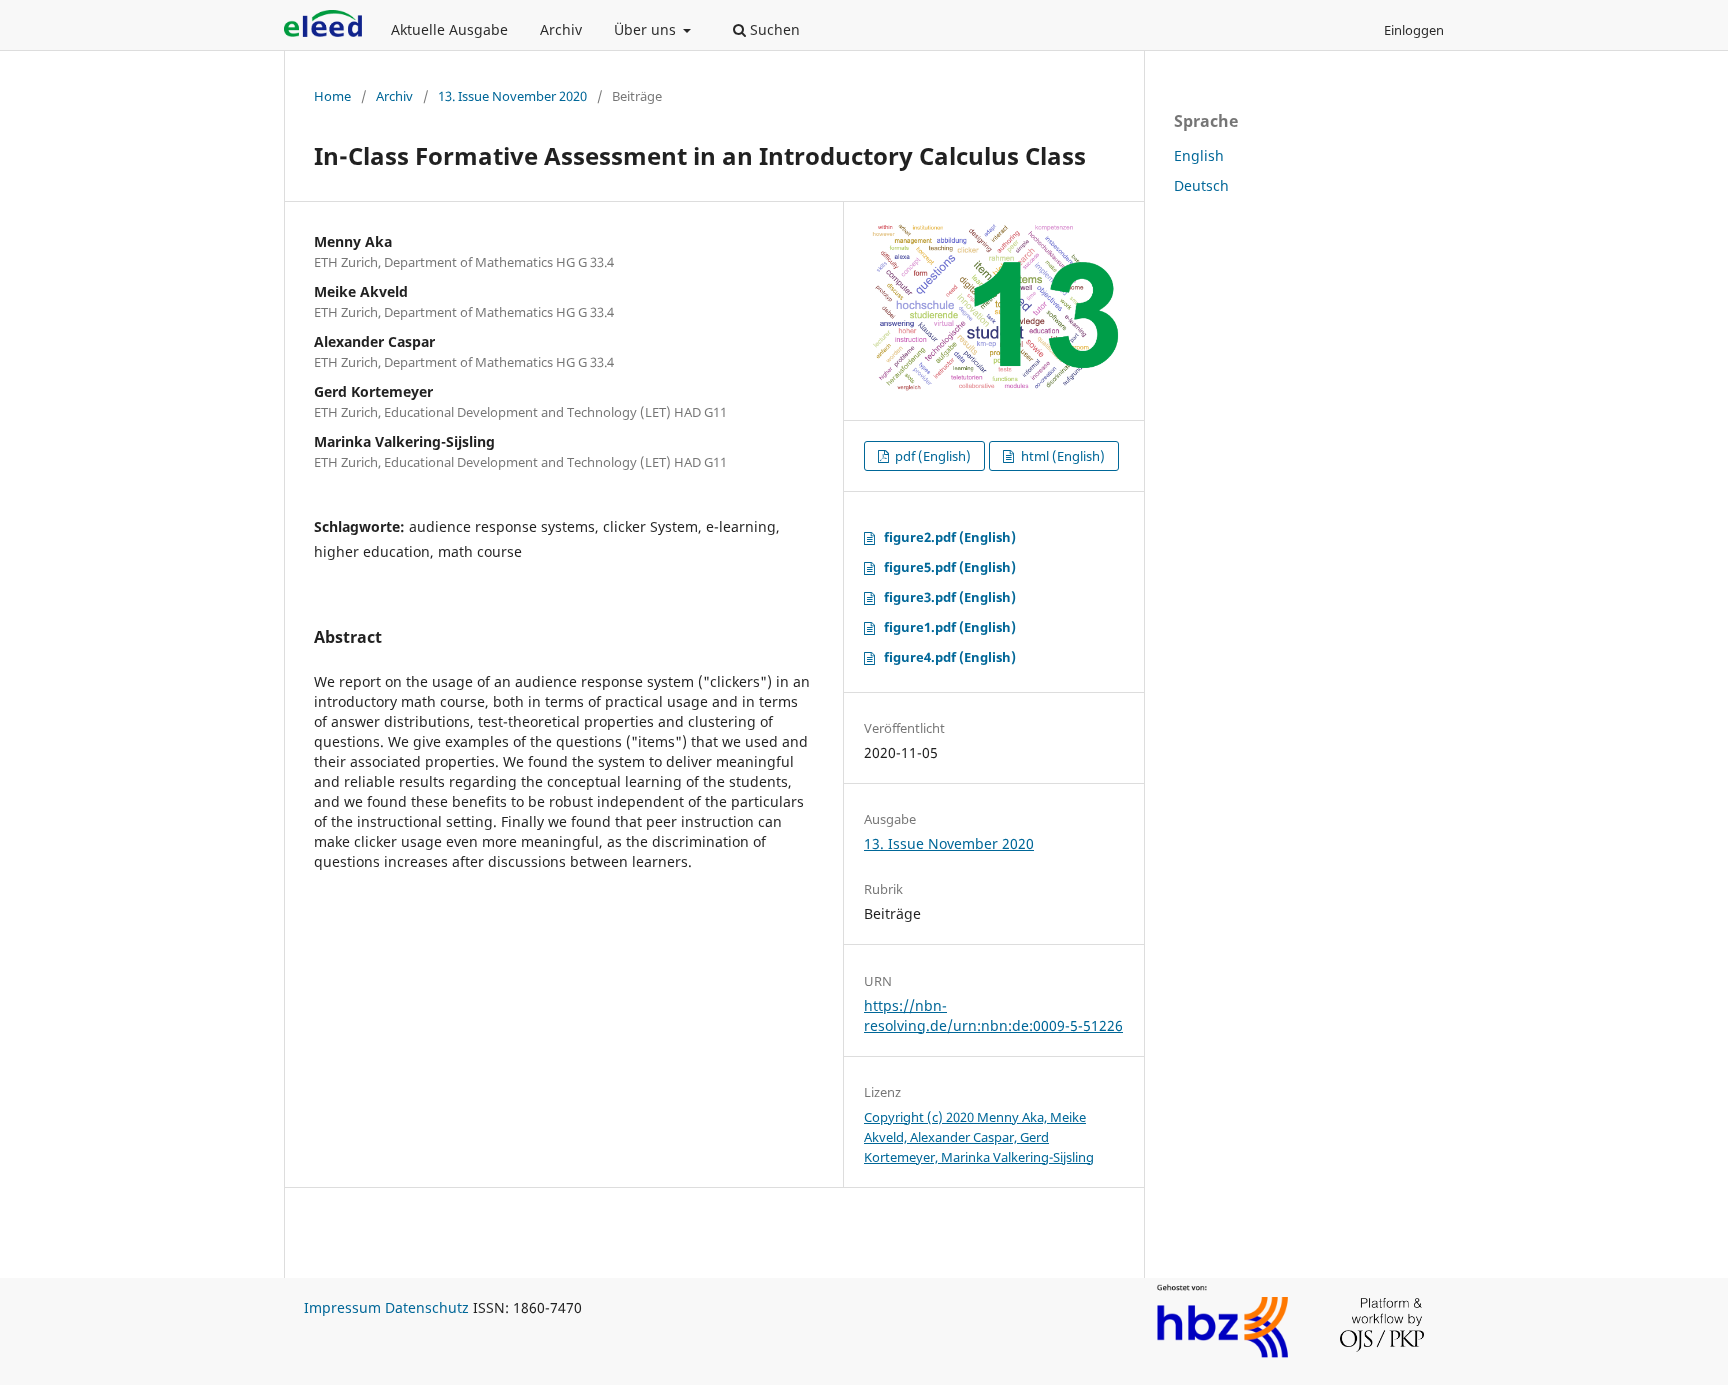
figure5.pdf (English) (950, 567)
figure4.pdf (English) (950, 657)
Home (332, 96)
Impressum (342, 1307)
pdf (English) (931, 456)
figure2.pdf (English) (950, 537)
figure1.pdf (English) (950, 627)
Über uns (647, 29)
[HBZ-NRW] (1223, 1354)
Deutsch (1201, 185)
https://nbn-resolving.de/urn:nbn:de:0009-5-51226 (993, 1015)
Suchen (773, 29)
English (1199, 155)
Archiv (561, 29)
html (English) (1061, 456)
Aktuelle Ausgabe (449, 29)
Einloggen (1414, 30)
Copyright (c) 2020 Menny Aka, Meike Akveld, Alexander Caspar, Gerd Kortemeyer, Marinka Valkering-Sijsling (979, 1137)
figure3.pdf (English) (950, 597)
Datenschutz (427, 1307)
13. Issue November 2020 (512, 96)
